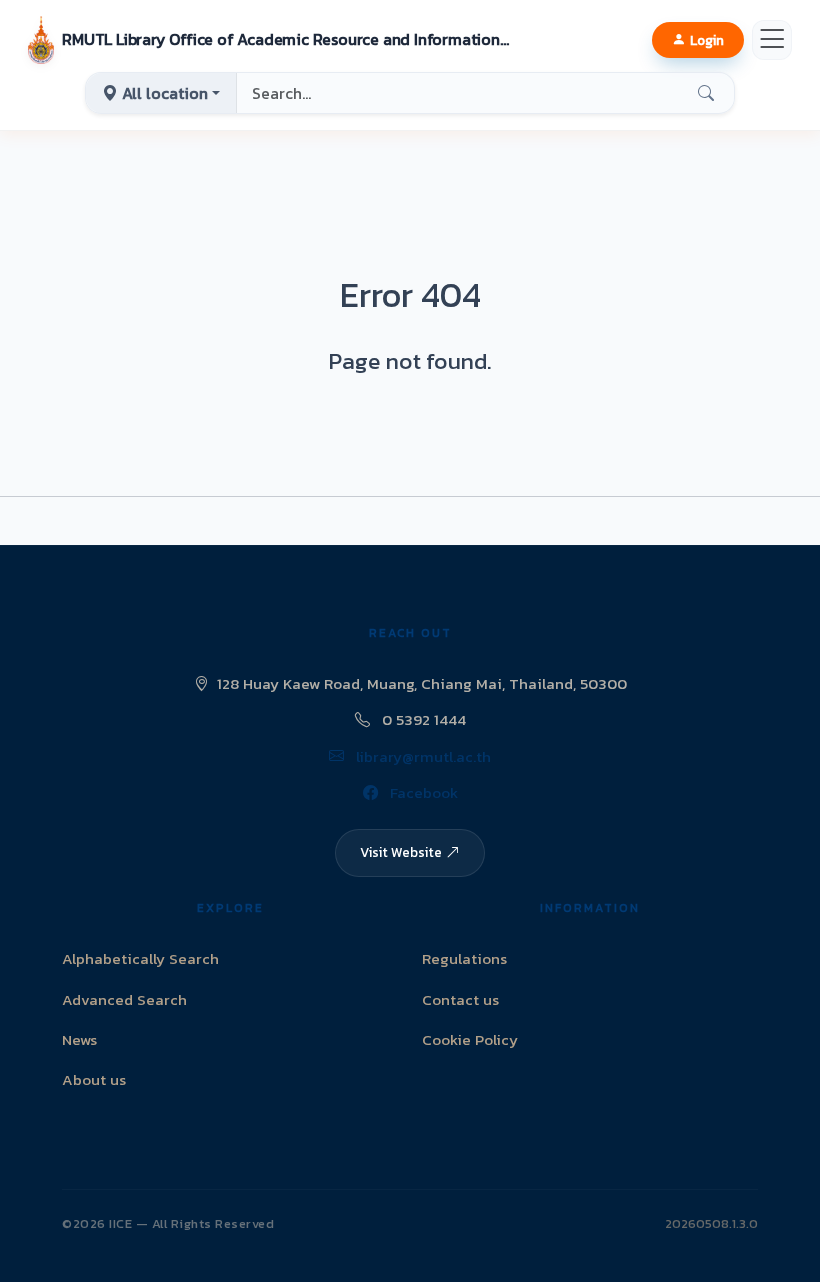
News (79, 1039)
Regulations (464, 958)
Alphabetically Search (140, 958)
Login (707, 40)
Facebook (422, 792)
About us (94, 1079)
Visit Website (401, 852)
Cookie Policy (470, 1039)
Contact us (460, 999)
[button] (270, 40)
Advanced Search (124, 999)
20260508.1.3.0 (711, 1223)
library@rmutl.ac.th (421, 756)
